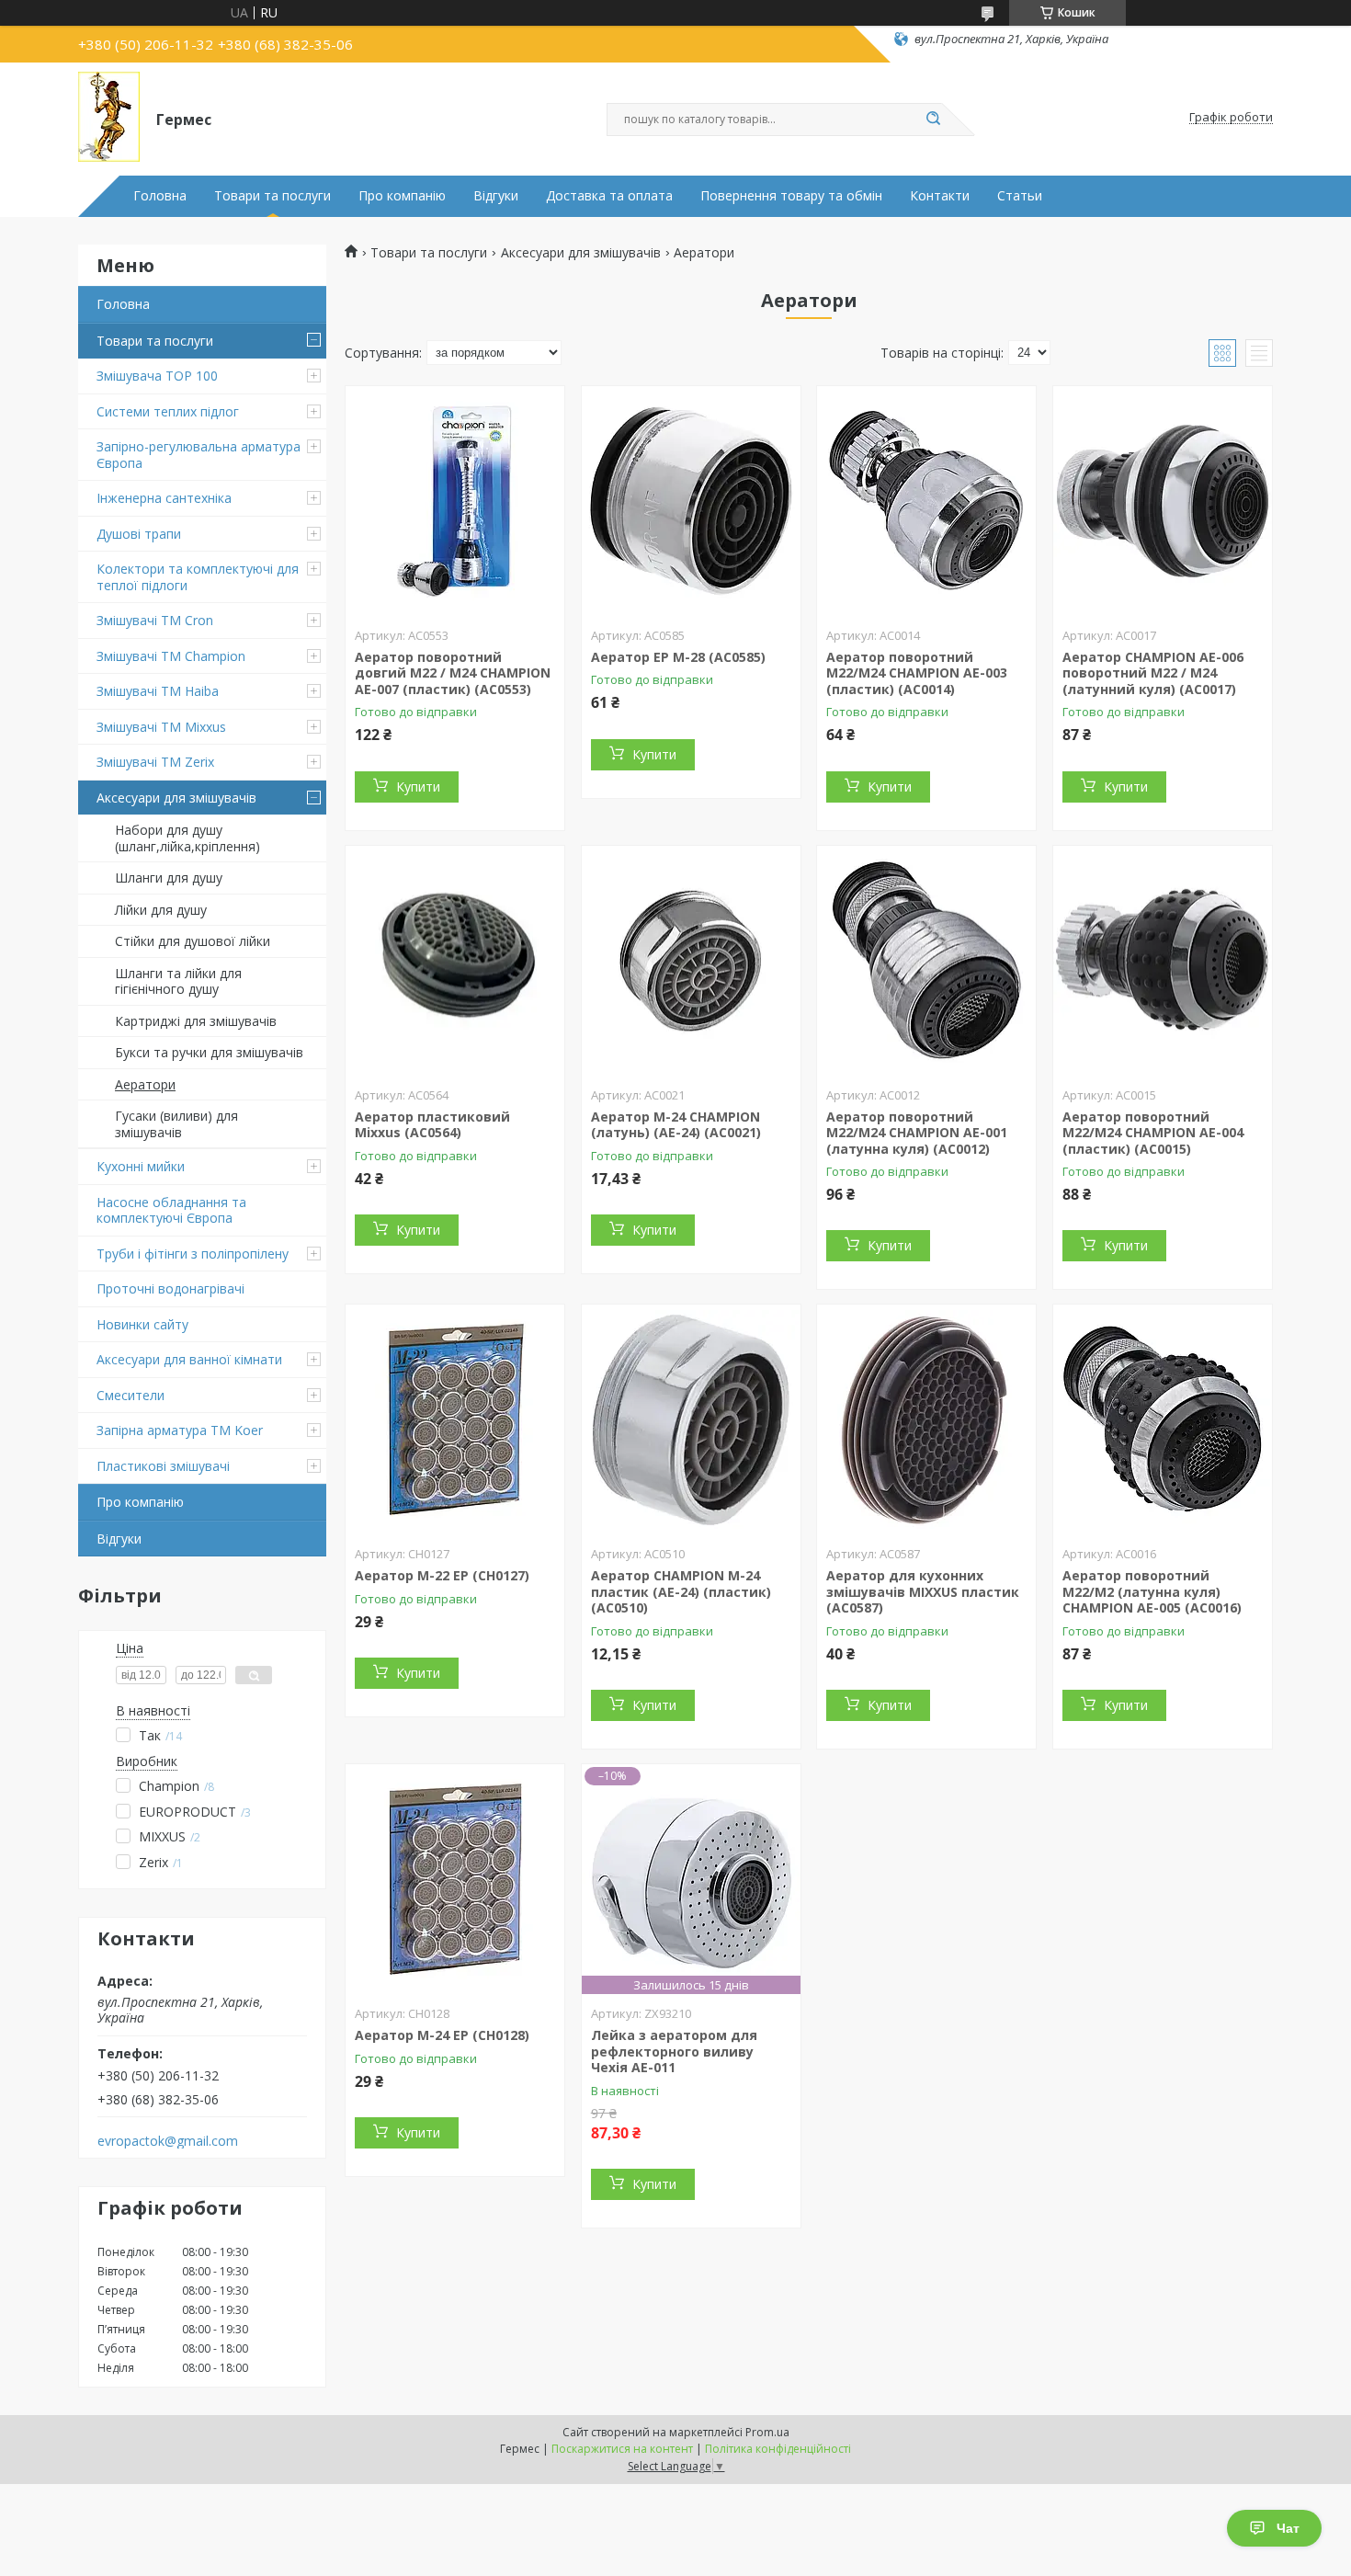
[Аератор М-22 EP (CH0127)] (455, 1419)
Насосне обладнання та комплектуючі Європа (171, 1210)
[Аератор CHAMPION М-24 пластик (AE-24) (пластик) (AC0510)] (691, 1419)
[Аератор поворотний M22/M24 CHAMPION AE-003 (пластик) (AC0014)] (926, 501)
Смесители (131, 1395)
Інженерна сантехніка (164, 498)
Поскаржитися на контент (622, 2449)
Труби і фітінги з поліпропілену (193, 1254)
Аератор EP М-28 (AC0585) (678, 657)
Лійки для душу (161, 910)
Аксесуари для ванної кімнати (189, 1359)
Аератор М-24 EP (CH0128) (442, 2035)
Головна (160, 196)
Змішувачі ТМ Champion (171, 656)
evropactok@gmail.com (168, 2141)
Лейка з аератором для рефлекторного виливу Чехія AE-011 (674, 2051)
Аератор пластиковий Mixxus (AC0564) (432, 1125)
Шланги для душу (169, 878)
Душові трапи (139, 534)
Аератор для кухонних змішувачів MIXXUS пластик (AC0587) (923, 1591)
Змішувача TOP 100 (157, 376)
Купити (418, 786)
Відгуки (496, 196)
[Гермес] (109, 118)
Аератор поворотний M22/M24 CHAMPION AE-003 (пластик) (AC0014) (917, 673)
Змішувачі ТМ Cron (155, 620)
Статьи (1020, 196)
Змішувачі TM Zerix (155, 762)
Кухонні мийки (141, 1166)
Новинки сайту (142, 1324)
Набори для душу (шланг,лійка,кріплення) (187, 838)
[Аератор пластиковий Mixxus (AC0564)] (455, 961)
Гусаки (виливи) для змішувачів (176, 1124)
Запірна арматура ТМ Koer (180, 1430)
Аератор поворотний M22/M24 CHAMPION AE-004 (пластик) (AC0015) (1153, 1133)
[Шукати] (933, 120)
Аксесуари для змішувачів (176, 798)
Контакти (940, 196)
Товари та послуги (272, 196)
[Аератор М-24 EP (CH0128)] (455, 1879)
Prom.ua (767, 2432)
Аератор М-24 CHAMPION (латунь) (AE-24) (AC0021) (676, 1125)
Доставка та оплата (609, 196)
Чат (1288, 2528)
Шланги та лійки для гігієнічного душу (178, 981)
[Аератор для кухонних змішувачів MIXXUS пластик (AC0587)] (926, 1419)
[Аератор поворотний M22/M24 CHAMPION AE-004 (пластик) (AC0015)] (1163, 961)
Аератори (145, 1084)
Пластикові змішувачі (163, 1466)
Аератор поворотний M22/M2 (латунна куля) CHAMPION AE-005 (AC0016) (1152, 1591)
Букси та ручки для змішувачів (209, 1052)
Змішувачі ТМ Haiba (158, 691)
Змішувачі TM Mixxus (161, 727)
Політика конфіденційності (778, 2449)
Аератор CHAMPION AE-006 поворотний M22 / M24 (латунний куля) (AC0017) (1153, 673)
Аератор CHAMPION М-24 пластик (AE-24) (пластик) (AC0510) (681, 1591)
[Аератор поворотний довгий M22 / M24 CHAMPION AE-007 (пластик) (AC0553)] (455, 501)
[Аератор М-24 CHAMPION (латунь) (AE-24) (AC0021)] (691, 961)
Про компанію (402, 196)
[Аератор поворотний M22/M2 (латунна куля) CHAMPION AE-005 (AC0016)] (1163, 1419)
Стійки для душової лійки (193, 941)
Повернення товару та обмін (791, 196)
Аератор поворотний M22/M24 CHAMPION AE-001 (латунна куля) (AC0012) (917, 1133)
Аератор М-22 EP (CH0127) (442, 1575)
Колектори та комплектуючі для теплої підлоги (198, 577)
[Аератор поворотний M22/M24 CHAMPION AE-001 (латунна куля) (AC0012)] (926, 961)
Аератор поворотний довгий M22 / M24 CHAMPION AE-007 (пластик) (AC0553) (453, 673)
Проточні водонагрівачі (170, 1288)
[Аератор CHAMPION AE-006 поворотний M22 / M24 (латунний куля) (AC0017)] (1163, 501)
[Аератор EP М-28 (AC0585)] (691, 501)
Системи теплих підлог (168, 411)
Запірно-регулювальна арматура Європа (199, 455)
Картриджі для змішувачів (196, 1021)
